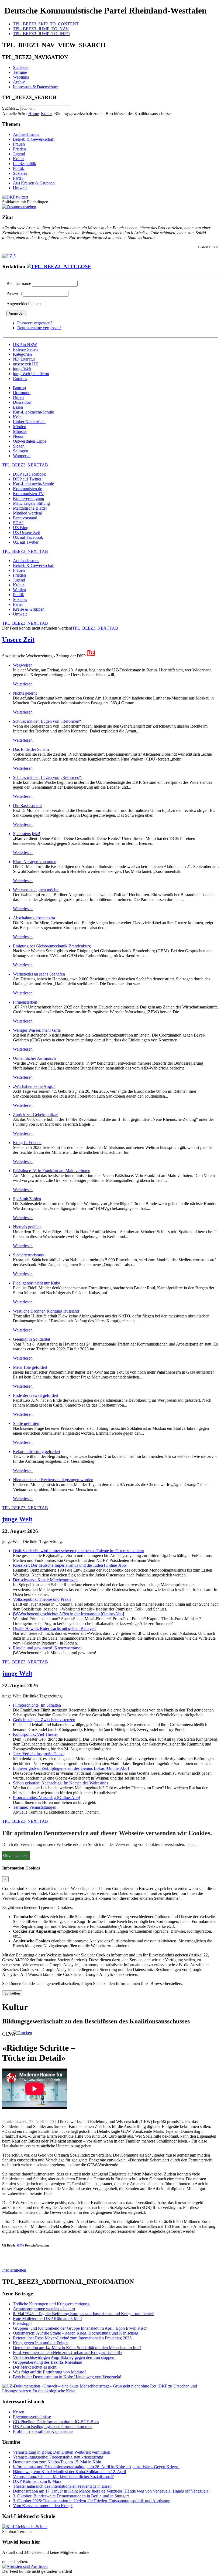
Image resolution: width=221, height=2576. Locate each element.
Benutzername (19, 283)
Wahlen (19, 590)
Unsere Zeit (18, 640)
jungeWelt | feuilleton (31, 374)
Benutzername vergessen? (39, 328)
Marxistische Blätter (30, 508)
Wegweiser (22, 665)
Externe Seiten (25, 349)
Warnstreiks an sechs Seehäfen (39, 974)
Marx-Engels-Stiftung (31, 503)
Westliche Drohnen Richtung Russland (46, 1311)
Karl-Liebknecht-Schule (33, 412)
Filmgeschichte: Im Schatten (37, 1705)
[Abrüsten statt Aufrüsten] (25, 2566)
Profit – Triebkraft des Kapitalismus (43, 2431)
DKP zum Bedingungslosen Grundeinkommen (53, 2427)
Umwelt (20, 188)
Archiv (19, 82)
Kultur (46, 114)
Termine (20, 72)
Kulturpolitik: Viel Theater (35, 1734)
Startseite (21, 67)
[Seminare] (25, 2527)
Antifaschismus (26, 134)
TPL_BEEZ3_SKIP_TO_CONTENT (46, 24)
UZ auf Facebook (28, 537)
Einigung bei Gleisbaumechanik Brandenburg (52, 946)
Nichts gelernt (25, 693)
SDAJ (18, 523)
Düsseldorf (22, 402)
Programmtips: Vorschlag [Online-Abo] (46, 1798)
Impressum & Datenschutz (35, 87)
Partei (18, 178)
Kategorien (22, 354)
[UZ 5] (9, 256)
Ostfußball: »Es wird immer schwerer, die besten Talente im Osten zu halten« (78, 1551)
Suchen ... (11, 108)
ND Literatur (24, 359)
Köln (17, 417)
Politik (18, 168)
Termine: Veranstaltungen (35, 1807)
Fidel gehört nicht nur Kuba (37, 1283)
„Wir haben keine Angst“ (34, 1086)
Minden (20, 427)
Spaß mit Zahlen (27, 1199)
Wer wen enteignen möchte (36, 890)
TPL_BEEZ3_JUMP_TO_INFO (41, 34)
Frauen (19, 144)
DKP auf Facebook (29, 474)
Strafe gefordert (26, 1423)
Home (34, 114)
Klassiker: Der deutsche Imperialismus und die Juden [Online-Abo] (70, 1565)
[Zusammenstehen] (19, 207)
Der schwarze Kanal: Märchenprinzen (45, 1580)
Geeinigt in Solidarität (32, 1339)
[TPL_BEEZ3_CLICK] (59, 266)
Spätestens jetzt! (27, 834)
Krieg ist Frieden (27, 1143)
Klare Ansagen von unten (35, 862)
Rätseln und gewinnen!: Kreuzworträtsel (47, 1648)
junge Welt (22, 369)
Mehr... (192, 1844)
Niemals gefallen (27, 1227)
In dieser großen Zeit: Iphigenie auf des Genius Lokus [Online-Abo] (71, 1768)
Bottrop (19, 388)
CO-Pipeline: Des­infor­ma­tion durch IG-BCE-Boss (56, 2422)
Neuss (18, 436)
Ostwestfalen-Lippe (30, 441)
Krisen (19, 2412)
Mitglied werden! (28, 513)
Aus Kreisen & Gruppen (34, 183)
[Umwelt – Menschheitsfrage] (110, 2391)
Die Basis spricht (27, 806)
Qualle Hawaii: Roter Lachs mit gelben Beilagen (54, 1628)
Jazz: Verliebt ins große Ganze (39, 1754)
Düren (18, 397)
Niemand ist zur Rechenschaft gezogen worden (53, 1480)
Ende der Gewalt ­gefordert (36, 1395)
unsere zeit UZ (25, 364)
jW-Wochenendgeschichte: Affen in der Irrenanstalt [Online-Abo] (68, 1614)
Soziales (20, 173)
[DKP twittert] (15, 197)
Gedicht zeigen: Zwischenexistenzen (44, 1720)
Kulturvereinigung (29, 498)
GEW (21, 2245)
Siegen (19, 446)
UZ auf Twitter (26, 542)
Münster (20, 431)
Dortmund (22, 393)
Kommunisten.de (27, 489)
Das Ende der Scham (31, 749)
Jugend (19, 154)
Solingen (20, 451)
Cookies (20, 379)
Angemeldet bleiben (24, 304)
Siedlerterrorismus (28, 1255)
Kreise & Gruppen (29, 609)
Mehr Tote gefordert (30, 1367)
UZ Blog (21, 528)
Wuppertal (22, 456)
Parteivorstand (25, 518)
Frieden (19, 149)
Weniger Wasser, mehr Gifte (37, 1030)
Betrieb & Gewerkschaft (34, 139)
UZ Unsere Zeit (26, 532)
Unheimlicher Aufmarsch (34, 1058)
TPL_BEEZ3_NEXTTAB (25, 465)
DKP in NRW (25, 344)
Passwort (14, 293)
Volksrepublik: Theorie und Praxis (42, 1599)
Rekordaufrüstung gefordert (37, 1452)
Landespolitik (25, 164)
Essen (18, 407)
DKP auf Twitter (27, 479)
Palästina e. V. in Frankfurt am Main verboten (52, 1171)
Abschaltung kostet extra (34, 918)
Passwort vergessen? (35, 323)
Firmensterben (25, 1002)
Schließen (12, 1993)
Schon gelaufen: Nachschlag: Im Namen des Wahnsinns (61, 1783)
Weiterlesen (23, 684)
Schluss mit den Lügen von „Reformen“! (48, 721)
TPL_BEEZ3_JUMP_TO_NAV (41, 29)
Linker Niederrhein (29, 422)
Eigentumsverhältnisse (32, 2417)
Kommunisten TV (28, 494)
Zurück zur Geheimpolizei (35, 1114)
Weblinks (21, 77)
